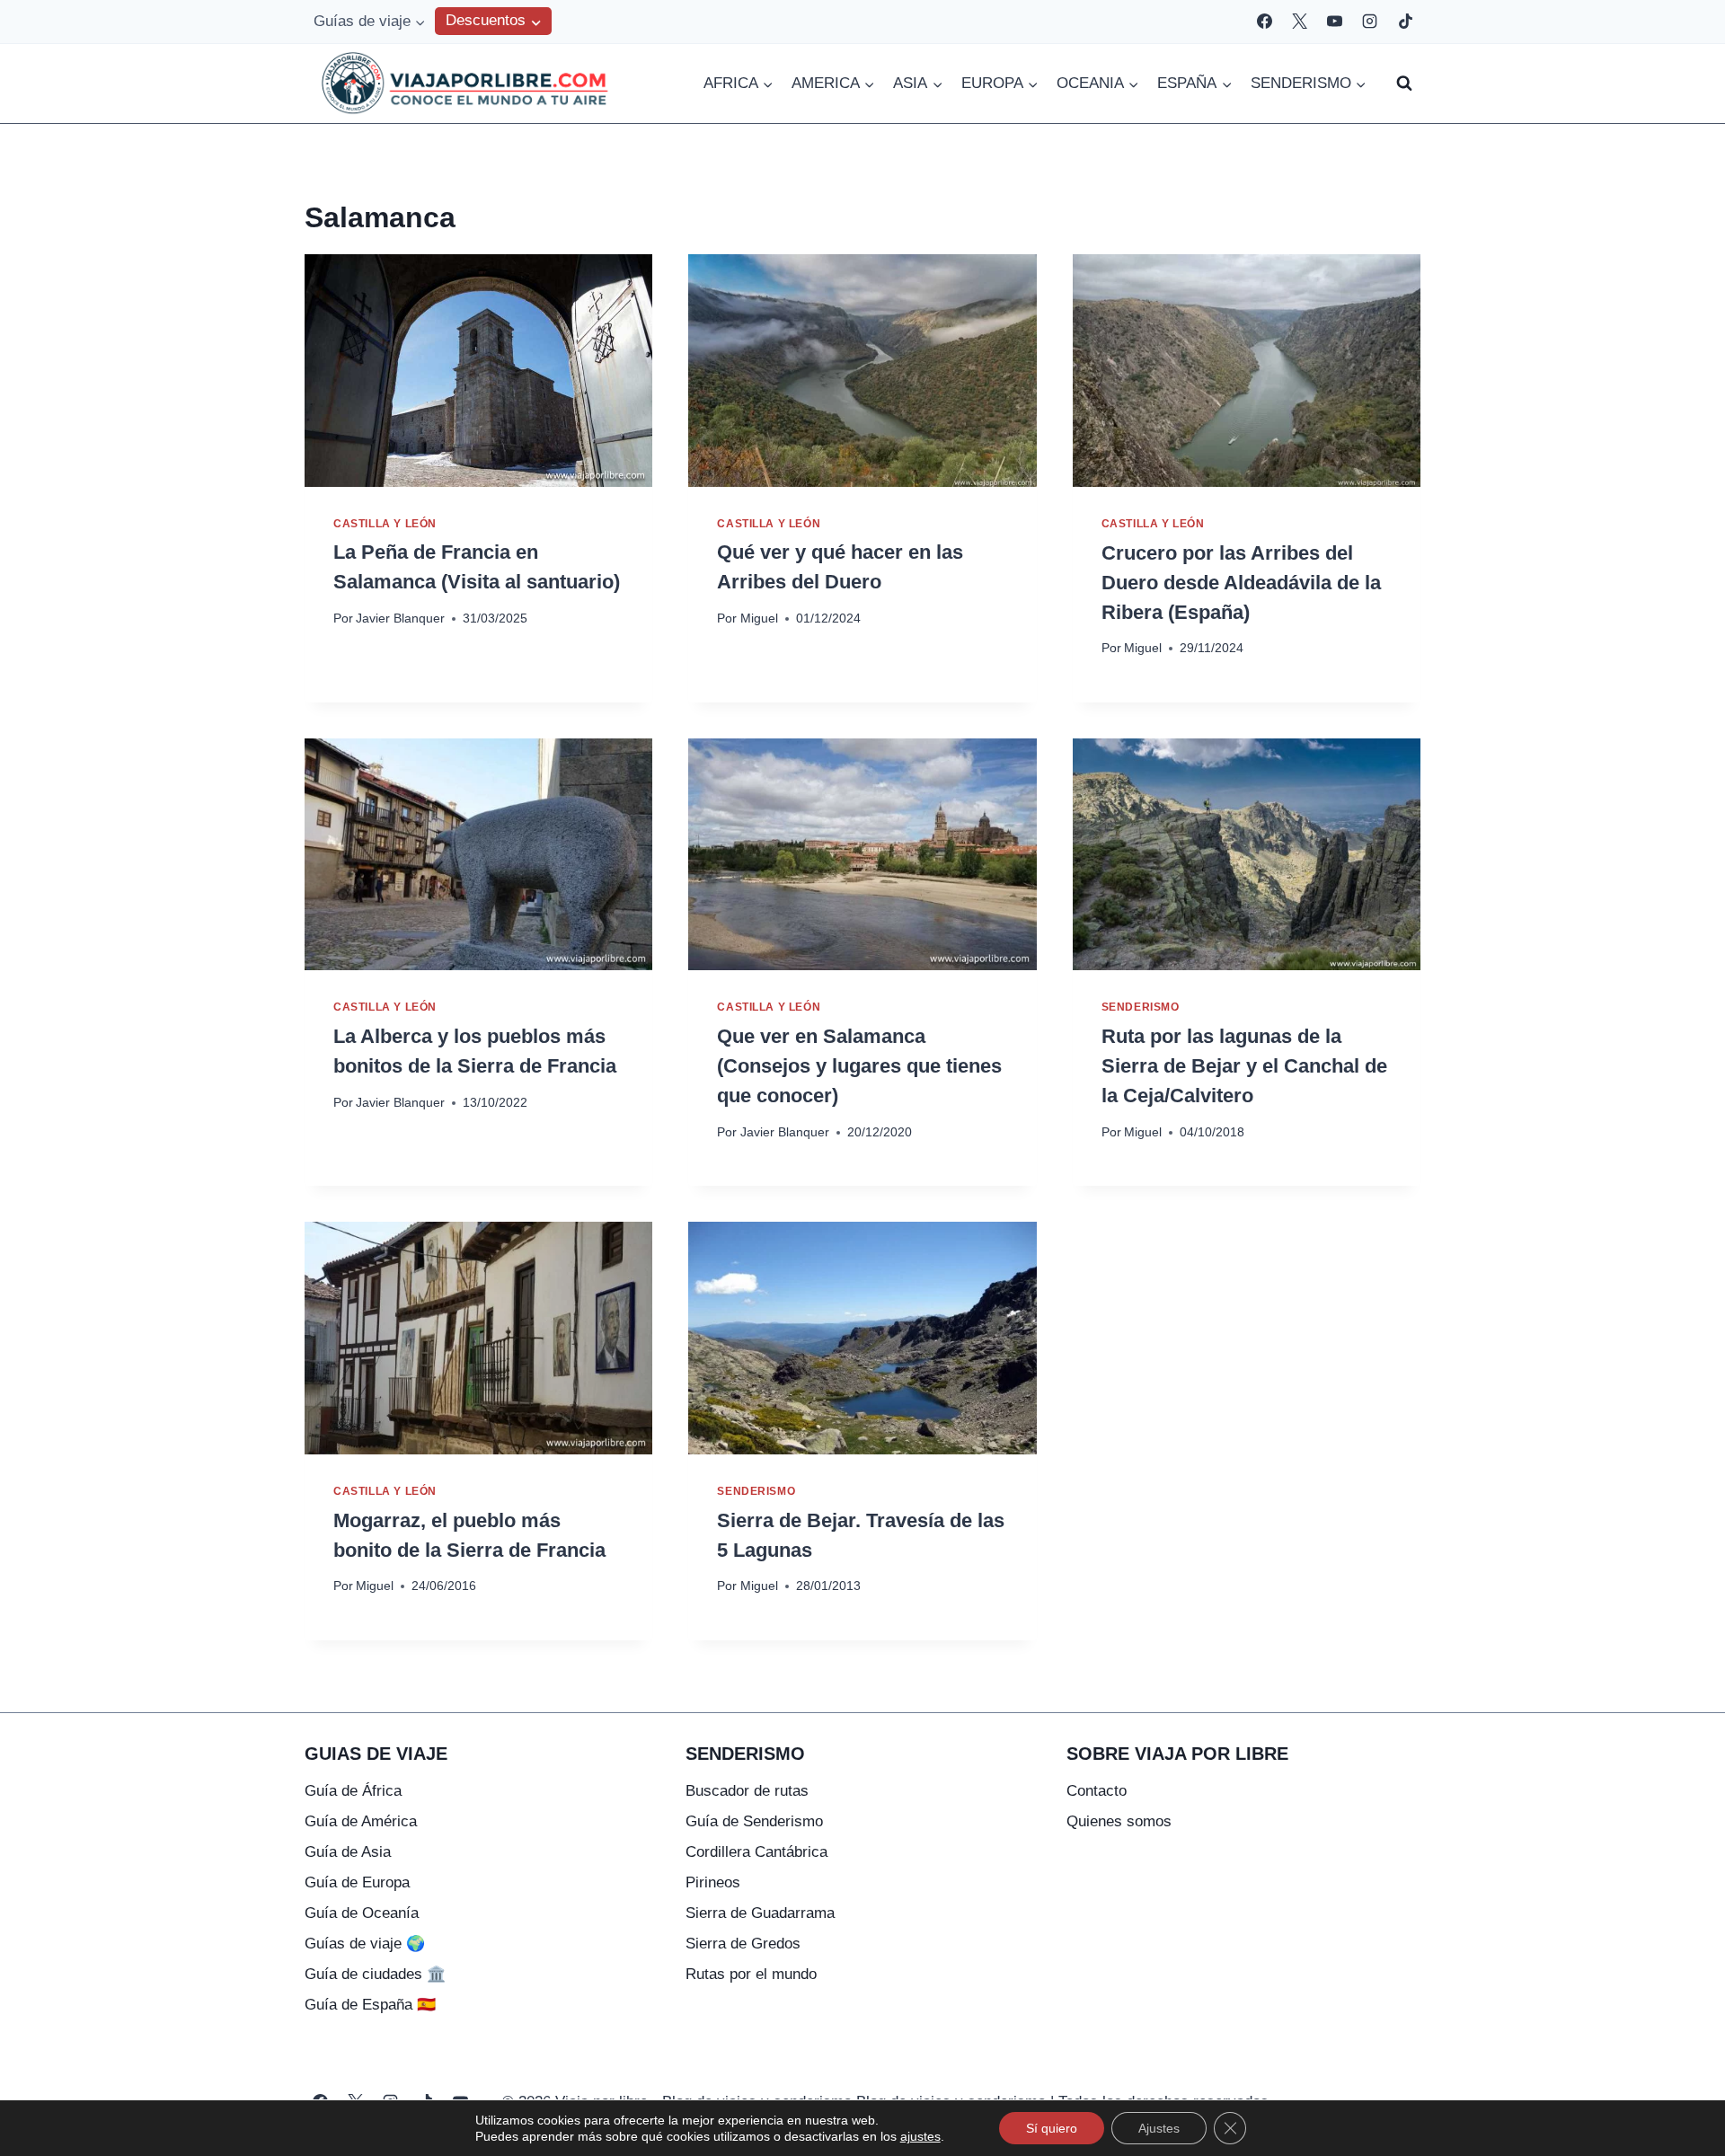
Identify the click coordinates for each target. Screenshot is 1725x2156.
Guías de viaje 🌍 (365, 1944)
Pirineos (713, 1882)
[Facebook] (1265, 22)
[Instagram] (1370, 22)
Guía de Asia (348, 1852)
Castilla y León (385, 524)
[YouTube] (1335, 22)
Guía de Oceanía (362, 1913)
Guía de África (353, 1791)
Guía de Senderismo (754, 1821)
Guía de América (361, 1821)
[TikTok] (1405, 22)
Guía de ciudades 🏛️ (375, 1974)
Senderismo (1141, 1007)
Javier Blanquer (400, 619)
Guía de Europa (357, 1882)
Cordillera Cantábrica (756, 1852)
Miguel (759, 619)
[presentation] (478, 370)
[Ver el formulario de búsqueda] (1404, 84)
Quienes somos (1119, 1821)
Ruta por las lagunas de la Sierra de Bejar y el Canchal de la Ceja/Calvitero (1244, 1066)
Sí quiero (1052, 2128)
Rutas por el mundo (751, 1974)
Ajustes (1159, 2128)
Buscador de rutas (747, 1791)
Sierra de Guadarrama (760, 1913)
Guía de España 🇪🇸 (370, 2005)
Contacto (1097, 1791)
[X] (1300, 22)
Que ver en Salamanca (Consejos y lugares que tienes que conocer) (859, 1066)
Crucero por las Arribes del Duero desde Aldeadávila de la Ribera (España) (1241, 583)
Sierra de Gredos (743, 1944)
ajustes (920, 2136)
